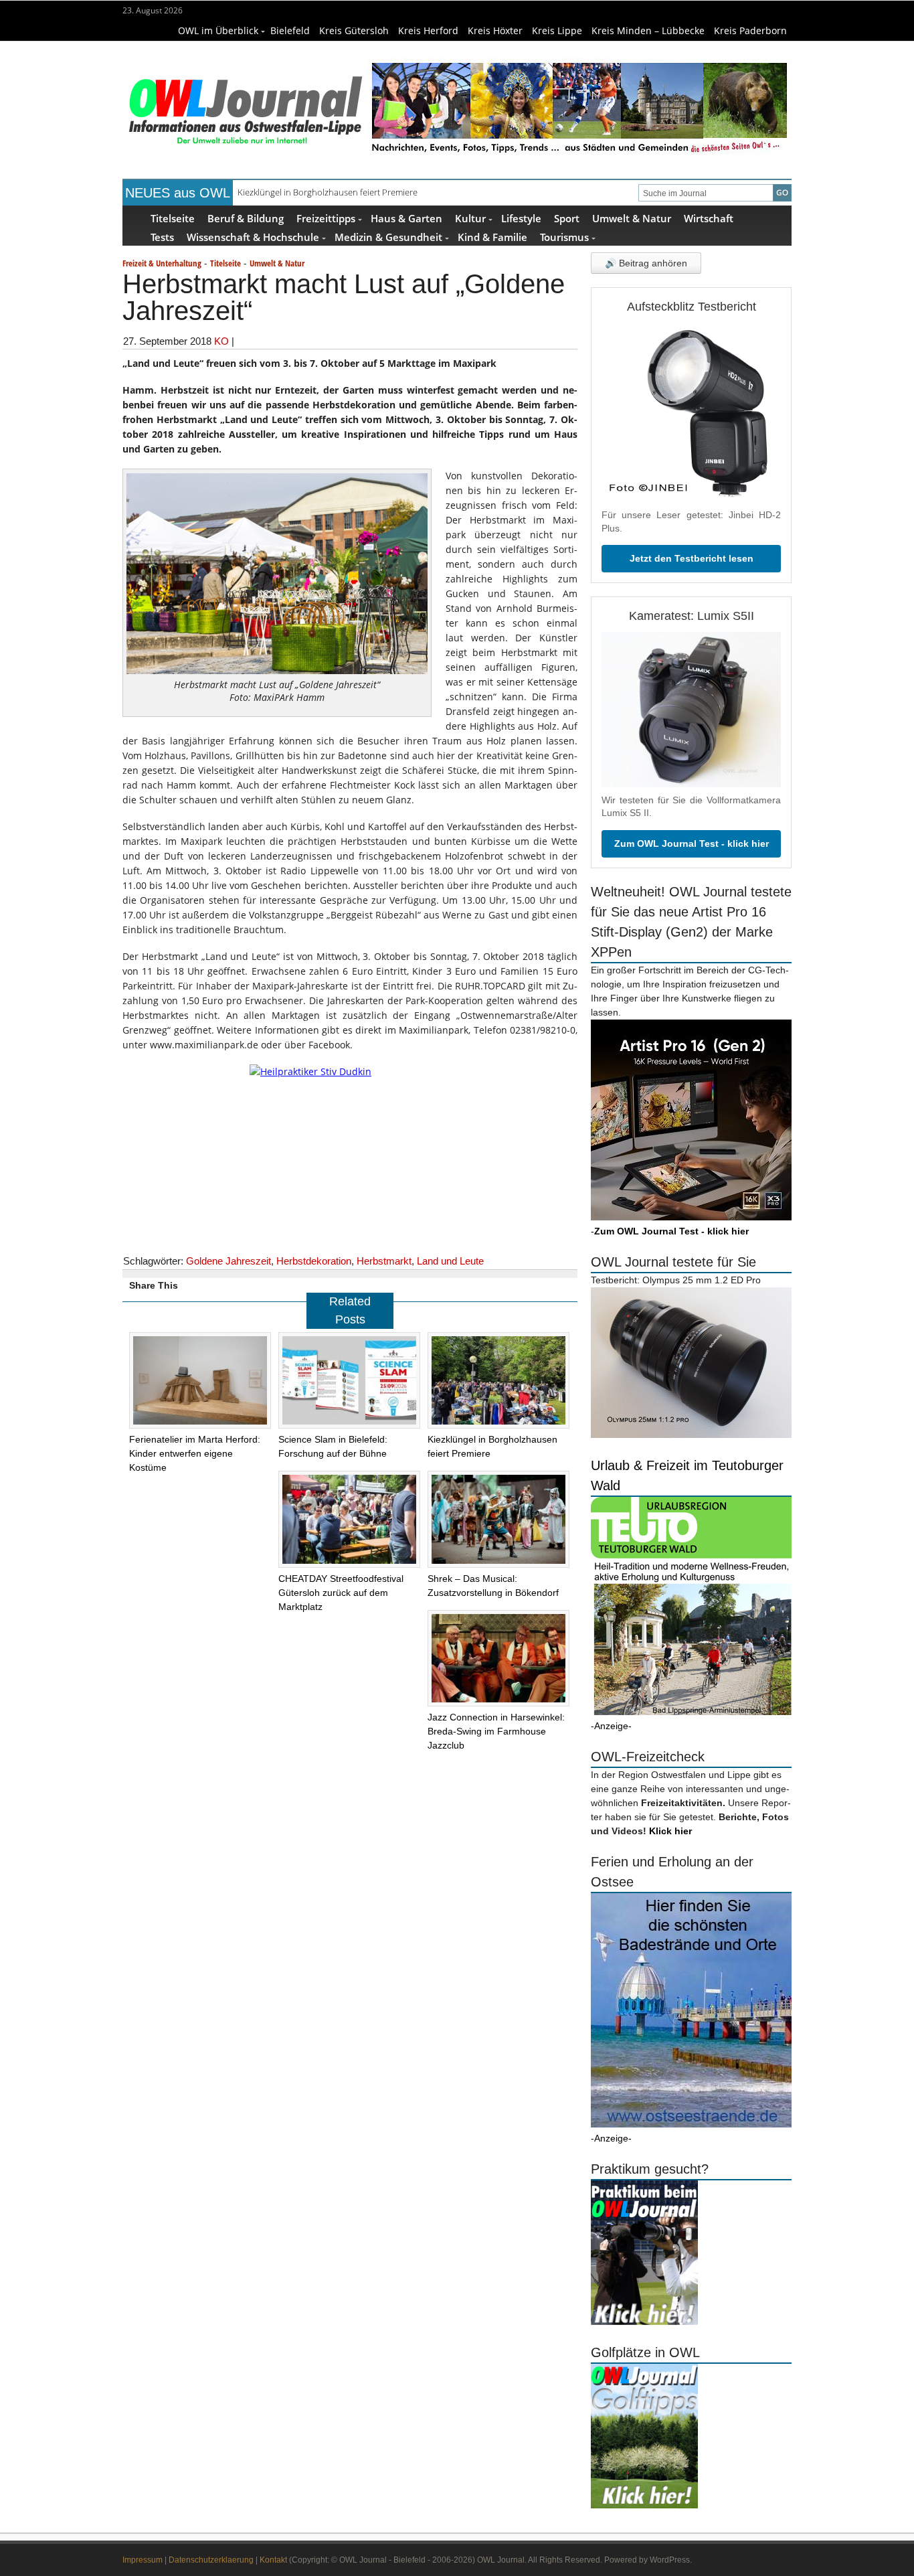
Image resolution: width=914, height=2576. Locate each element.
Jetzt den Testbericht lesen (692, 558)
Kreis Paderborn (750, 30)
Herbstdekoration (314, 1261)
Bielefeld (290, 30)
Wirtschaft (709, 218)
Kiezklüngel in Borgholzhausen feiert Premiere (328, 192)
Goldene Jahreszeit (229, 1261)
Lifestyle (521, 218)
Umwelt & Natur (632, 218)
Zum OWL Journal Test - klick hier (692, 843)
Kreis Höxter (495, 30)
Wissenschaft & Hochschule (253, 237)
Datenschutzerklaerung (211, 2560)
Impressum (143, 2560)
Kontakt (273, 2560)
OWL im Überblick (218, 30)
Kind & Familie (492, 237)
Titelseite (173, 218)
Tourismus (564, 237)
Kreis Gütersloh (354, 30)
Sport (567, 218)
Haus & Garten (406, 218)
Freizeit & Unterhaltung (162, 263)
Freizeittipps (326, 218)
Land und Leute (450, 1261)
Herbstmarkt (384, 1261)
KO (221, 341)
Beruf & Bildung (246, 218)
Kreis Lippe (557, 30)
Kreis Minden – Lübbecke (648, 30)
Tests (162, 237)
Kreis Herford (428, 30)
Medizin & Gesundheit (388, 237)
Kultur (470, 218)
